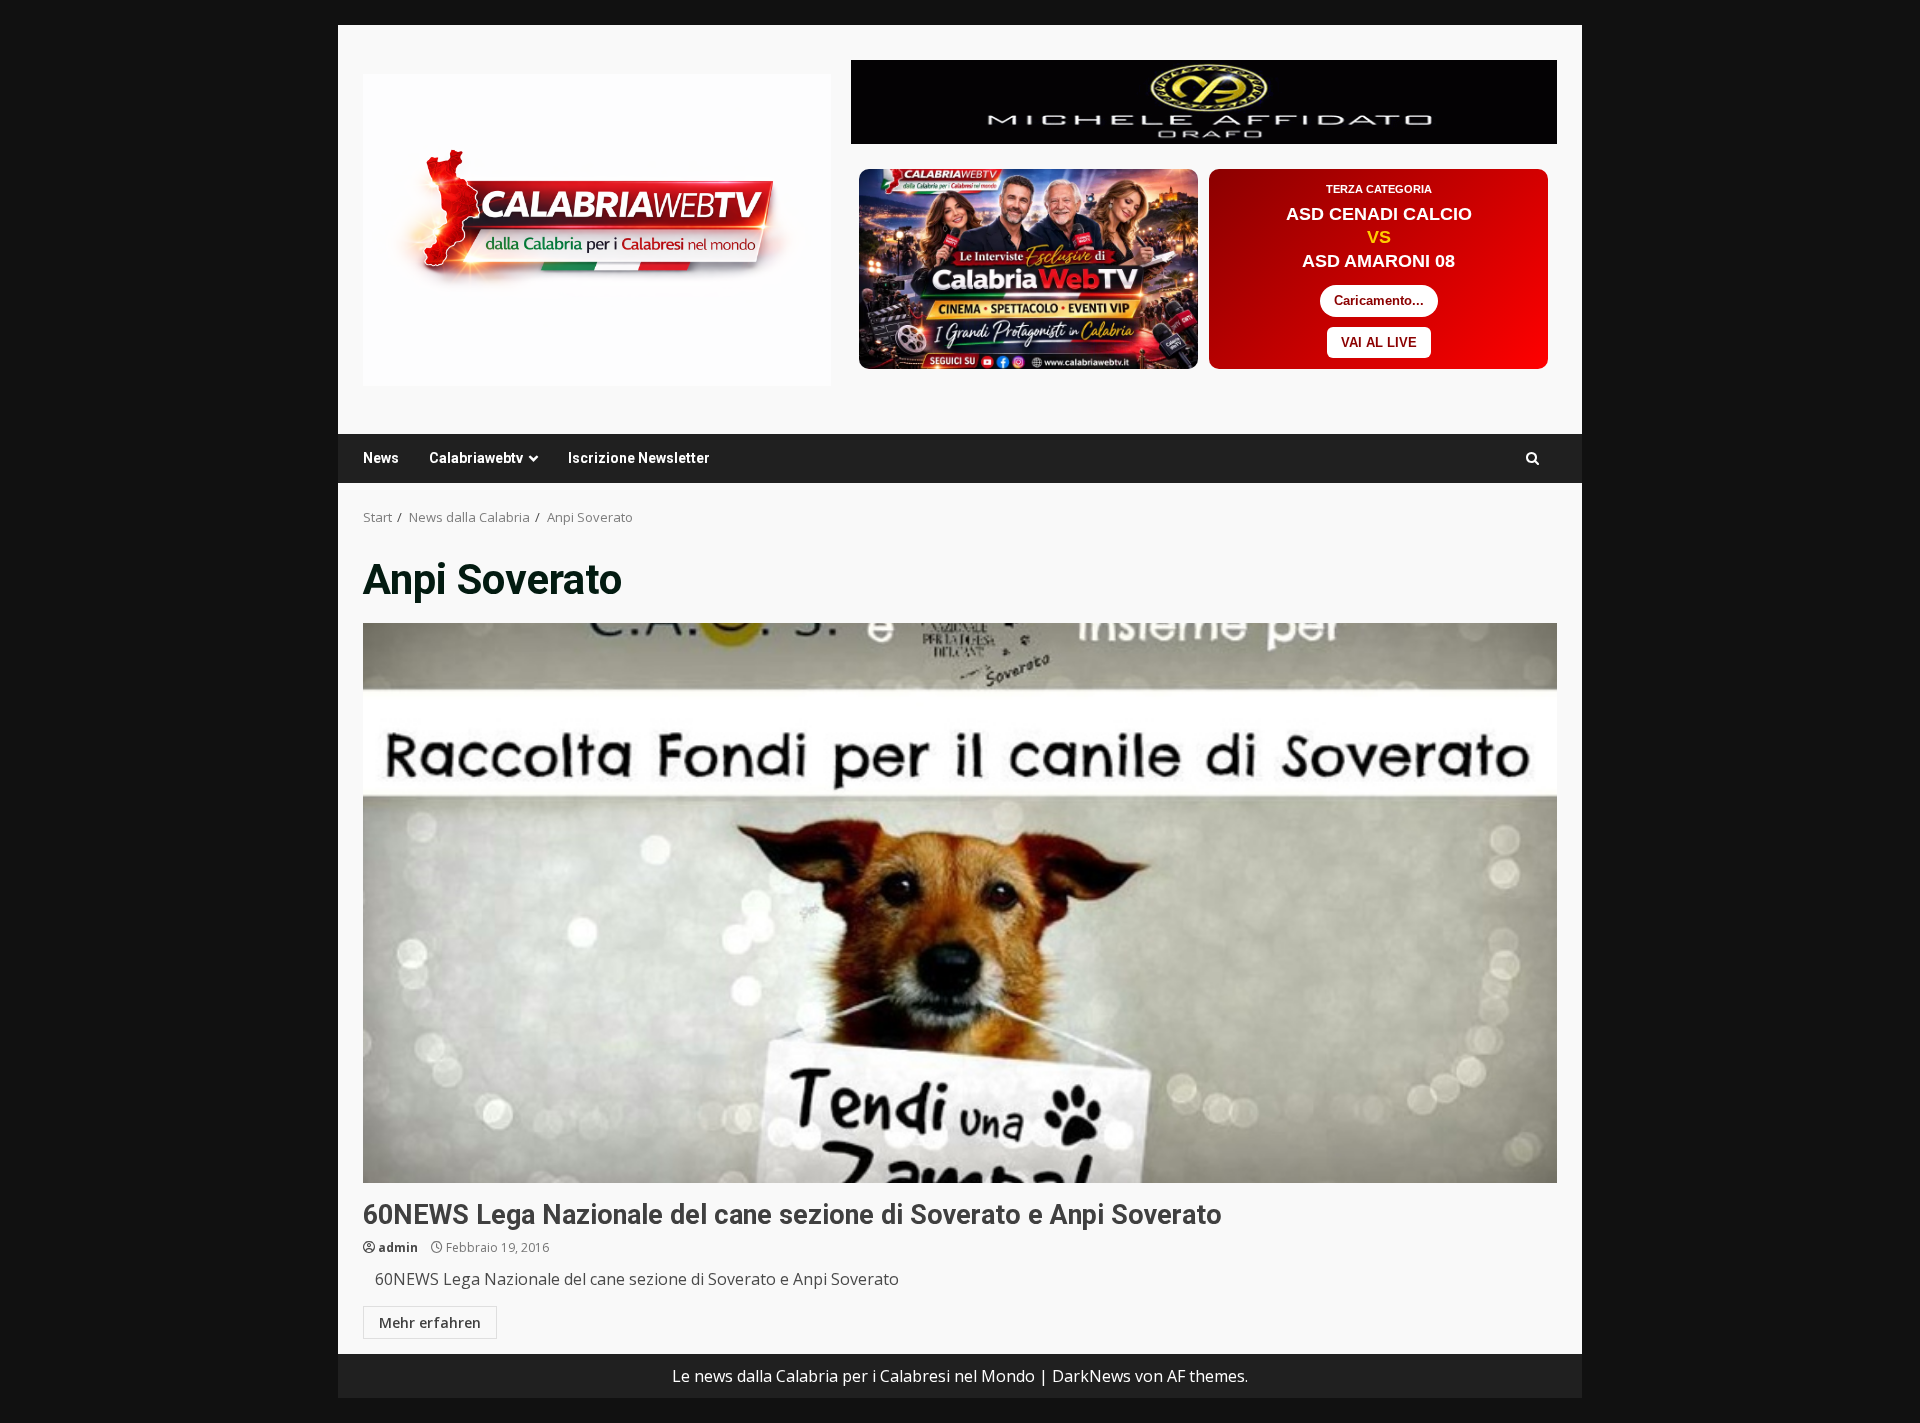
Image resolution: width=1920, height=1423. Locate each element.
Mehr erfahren (430, 1322)
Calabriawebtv (476, 458)
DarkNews (1091, 1376)
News (381, 458)
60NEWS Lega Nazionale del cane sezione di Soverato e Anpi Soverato (960, 903)
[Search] (1532, 458)
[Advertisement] (1204, 100)
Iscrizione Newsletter (639, 458)
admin (398, 1247)
